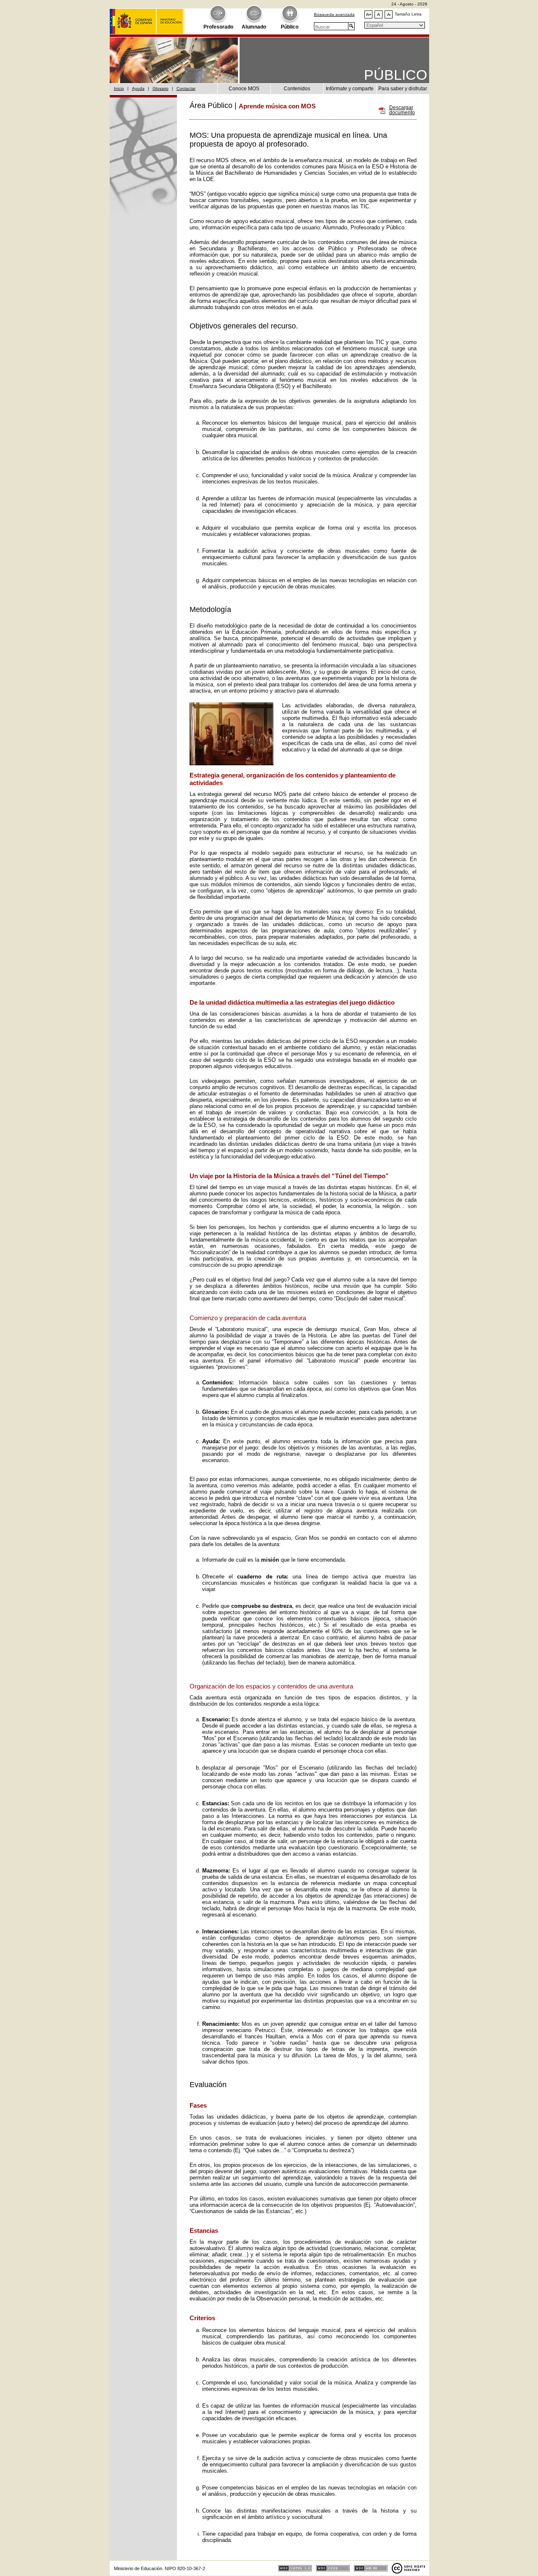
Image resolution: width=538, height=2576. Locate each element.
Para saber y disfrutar (403, 89)
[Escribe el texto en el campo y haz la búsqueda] (351, 26)
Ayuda (138, 88)
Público (290, 27)
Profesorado (218, 27)
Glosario (161, 88)
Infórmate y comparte (350, 89)
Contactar (186, 88)
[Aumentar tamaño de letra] (368, 14)
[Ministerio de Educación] (148, 17)
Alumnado (254, 27)
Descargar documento (402, 110)
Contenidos (297, 89)
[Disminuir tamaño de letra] (389, 14)
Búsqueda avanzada (334, 14)
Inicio (119, 88)
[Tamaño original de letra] (378, 14)
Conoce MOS (244, 89)
